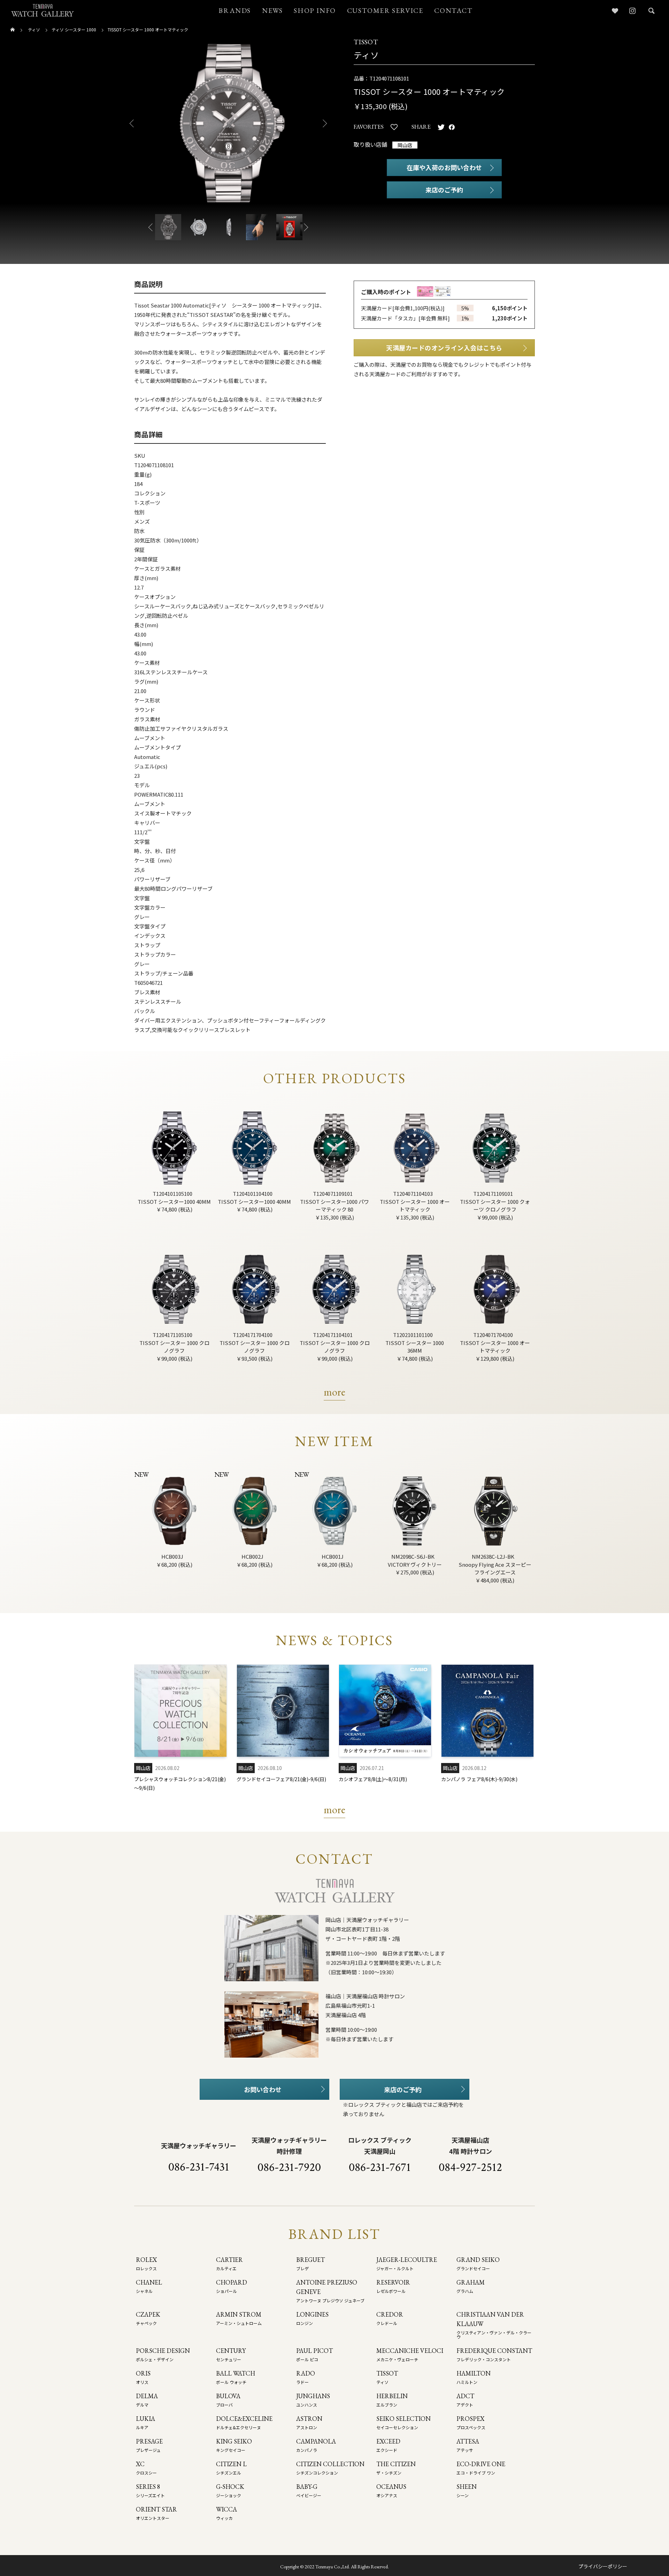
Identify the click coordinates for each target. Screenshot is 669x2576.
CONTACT (453, 10)
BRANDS (235, 10)
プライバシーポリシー (603, 2566)
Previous (129, 123)
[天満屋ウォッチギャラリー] (43, 10)
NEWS (272, 10)
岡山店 (405, 145)
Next (328, 123)
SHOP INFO (315, 10)
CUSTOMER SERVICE (385, 10)
